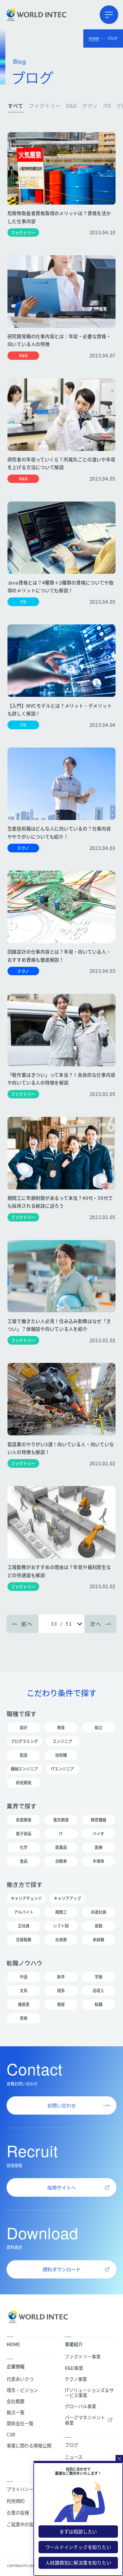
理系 (61, 1990)
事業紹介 (74, 2344)
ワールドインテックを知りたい (78, 2547)
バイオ (98, 1833)
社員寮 (61, 1939)
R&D (71, 106)
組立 (99, 1727)
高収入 (98, 1990)
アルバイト (24, 1912)
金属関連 (24, 1820)
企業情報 (16, 2366)
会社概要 (16, 2401)
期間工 (61, 1912)
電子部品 (24, 1833)
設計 (24, 1727)
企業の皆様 (18, 2513)
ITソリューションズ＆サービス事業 (89, 2393)
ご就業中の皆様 (22, 2524)
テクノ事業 (76, 2379)
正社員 (24, 1926)
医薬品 (61, 1847)
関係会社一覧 (20, 2423)
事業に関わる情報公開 (29, 2446)
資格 (24, 2018)
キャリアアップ (67, 1898)
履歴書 (24, 2004)
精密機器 (99, 1820)
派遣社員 (99, 1912)
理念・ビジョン (22, 2390)
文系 (24, 1990)
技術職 (61, 1755)
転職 (99, 2004)
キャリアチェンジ (26, 1898)
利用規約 (16, 2501)
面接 (61, 2004)
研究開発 (24, 1782)
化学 (24, 1847)
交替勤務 (24, 1939)
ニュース (74, 2457)
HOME (94, 38)
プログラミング (24, 1741)
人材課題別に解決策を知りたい (78, 2563)
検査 (61, 1727)
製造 (24, 1755)
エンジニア (63, 1741)
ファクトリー (45, 106)
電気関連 (61, 1820)
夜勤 (99, 1926)
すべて (16, 106)
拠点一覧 (16, 2412)
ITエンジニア (63, 1769)
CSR (11, 2434)
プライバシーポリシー (29, 2489)
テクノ (90, 106)
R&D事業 (74, 2368)
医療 (99, 1847)
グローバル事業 (80, 2406)
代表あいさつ (20, 2379)
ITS (107, 106)
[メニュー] (109, 15)
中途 (24, 1977)
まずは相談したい (78, 2531)
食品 (24, 1861)
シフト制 (61, 1926)
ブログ (72, 2445)
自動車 (61, 1861)
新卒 (61, 1977)
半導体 (98, 1861)
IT (61, 1833)
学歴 (99, 1977)
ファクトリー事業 (83, 2357)
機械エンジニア (24, 1769)
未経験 (98, 1939)
